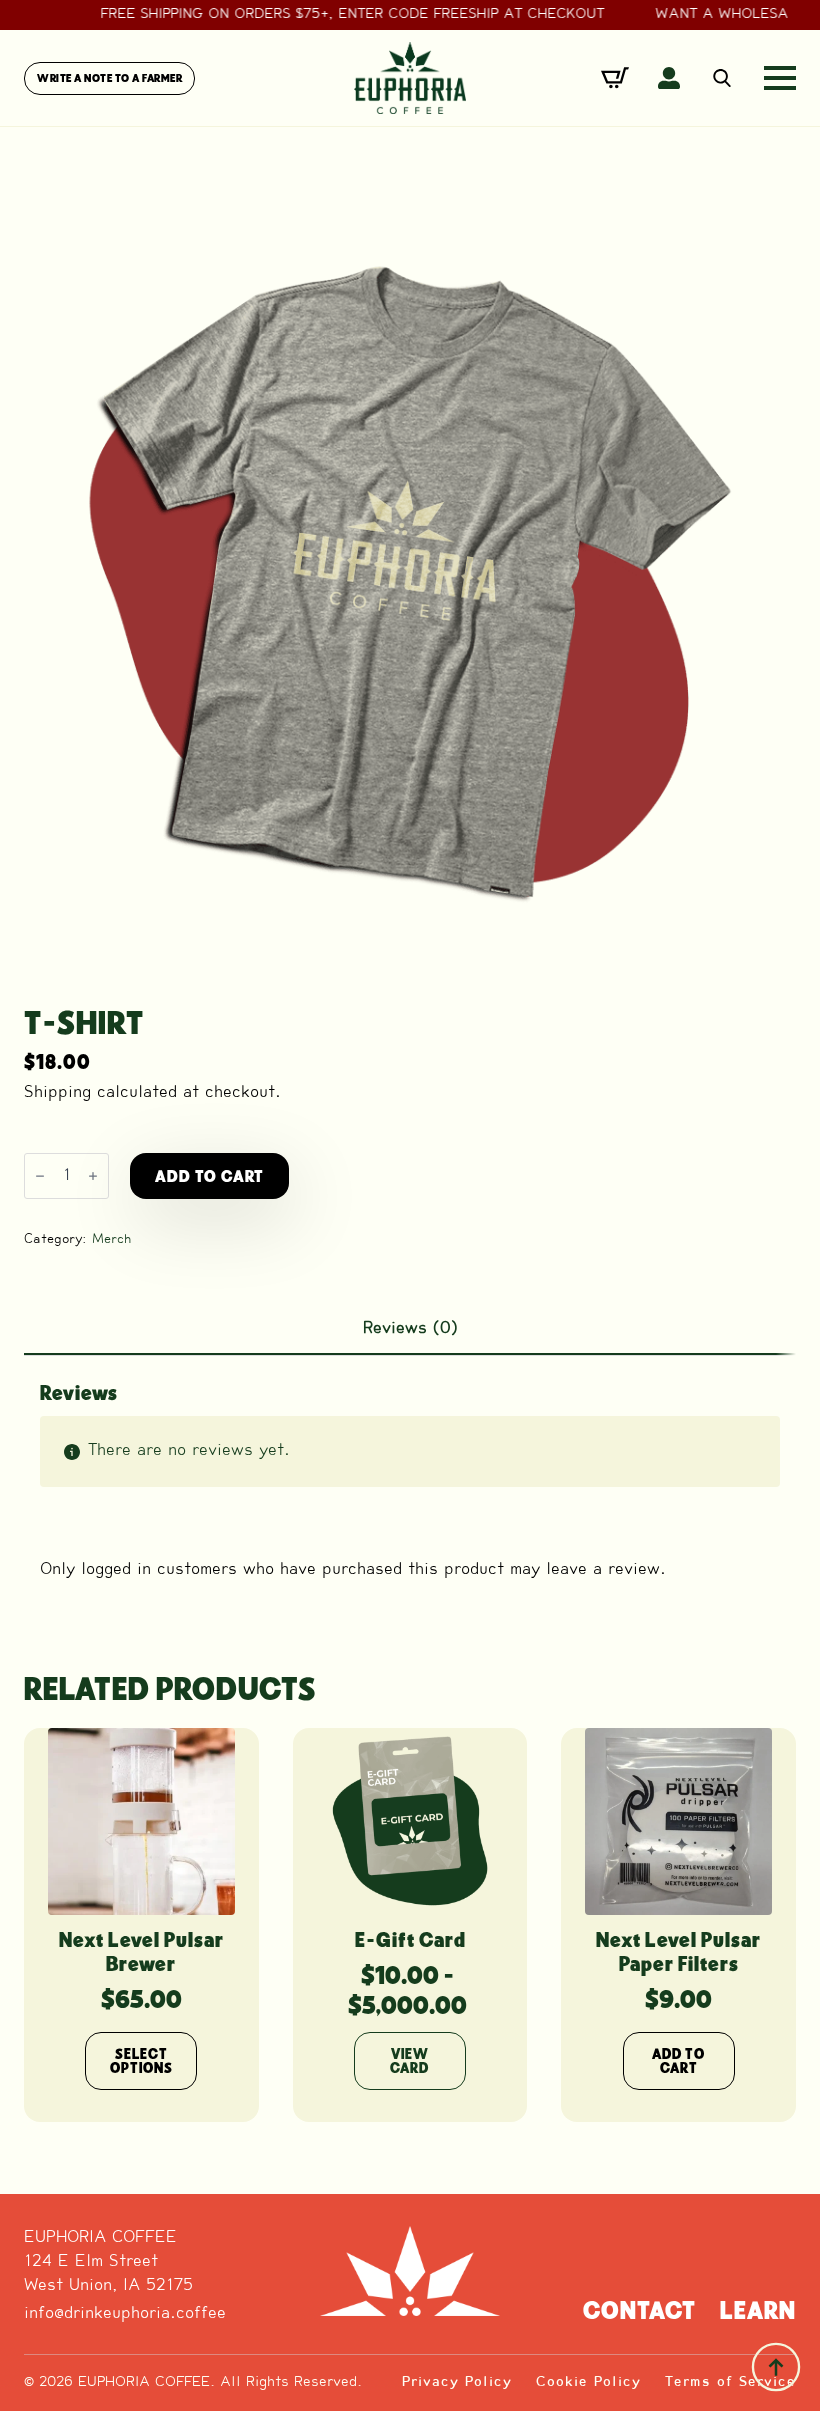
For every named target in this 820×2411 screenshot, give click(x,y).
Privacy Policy (457, 2383)
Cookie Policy (588, 2383)
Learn (758, 2310)
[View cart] (615, 78)
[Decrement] (40, 1176)
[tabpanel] (410, 1489)
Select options (141, 2060)
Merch (112, 1239)
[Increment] (93, 1176)
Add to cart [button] (678, 2060)
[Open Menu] (780, 78)
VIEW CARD (409, 2060)
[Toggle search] (722, 78)
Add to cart (209, 1175)
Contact (639, 2310)
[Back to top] (776, 2367)
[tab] (410, 1329)
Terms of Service (730, 2383)
